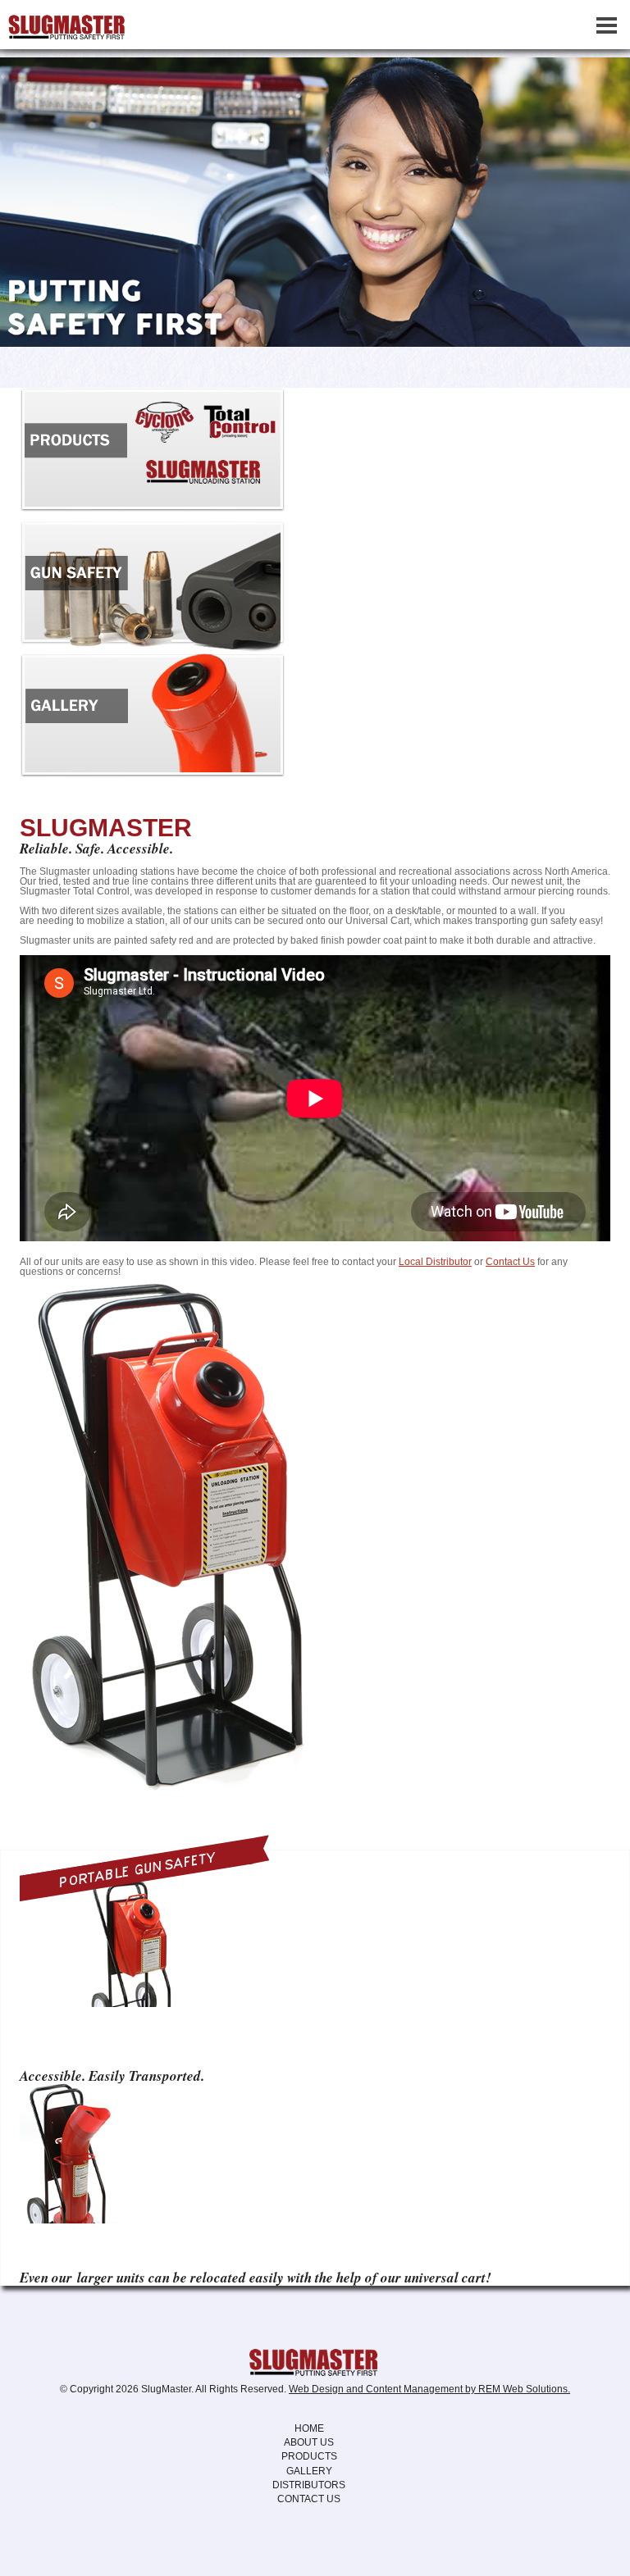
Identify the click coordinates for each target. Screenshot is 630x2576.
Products (309, 2456)
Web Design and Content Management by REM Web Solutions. (429, 2389)
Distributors (309, 2485)
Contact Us (510, 1262)
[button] (597, 202)
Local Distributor (435, 1262)
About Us (309, 2442)
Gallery (309, 2471)
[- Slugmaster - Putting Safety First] (315, 2361)
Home (309, 2428)
